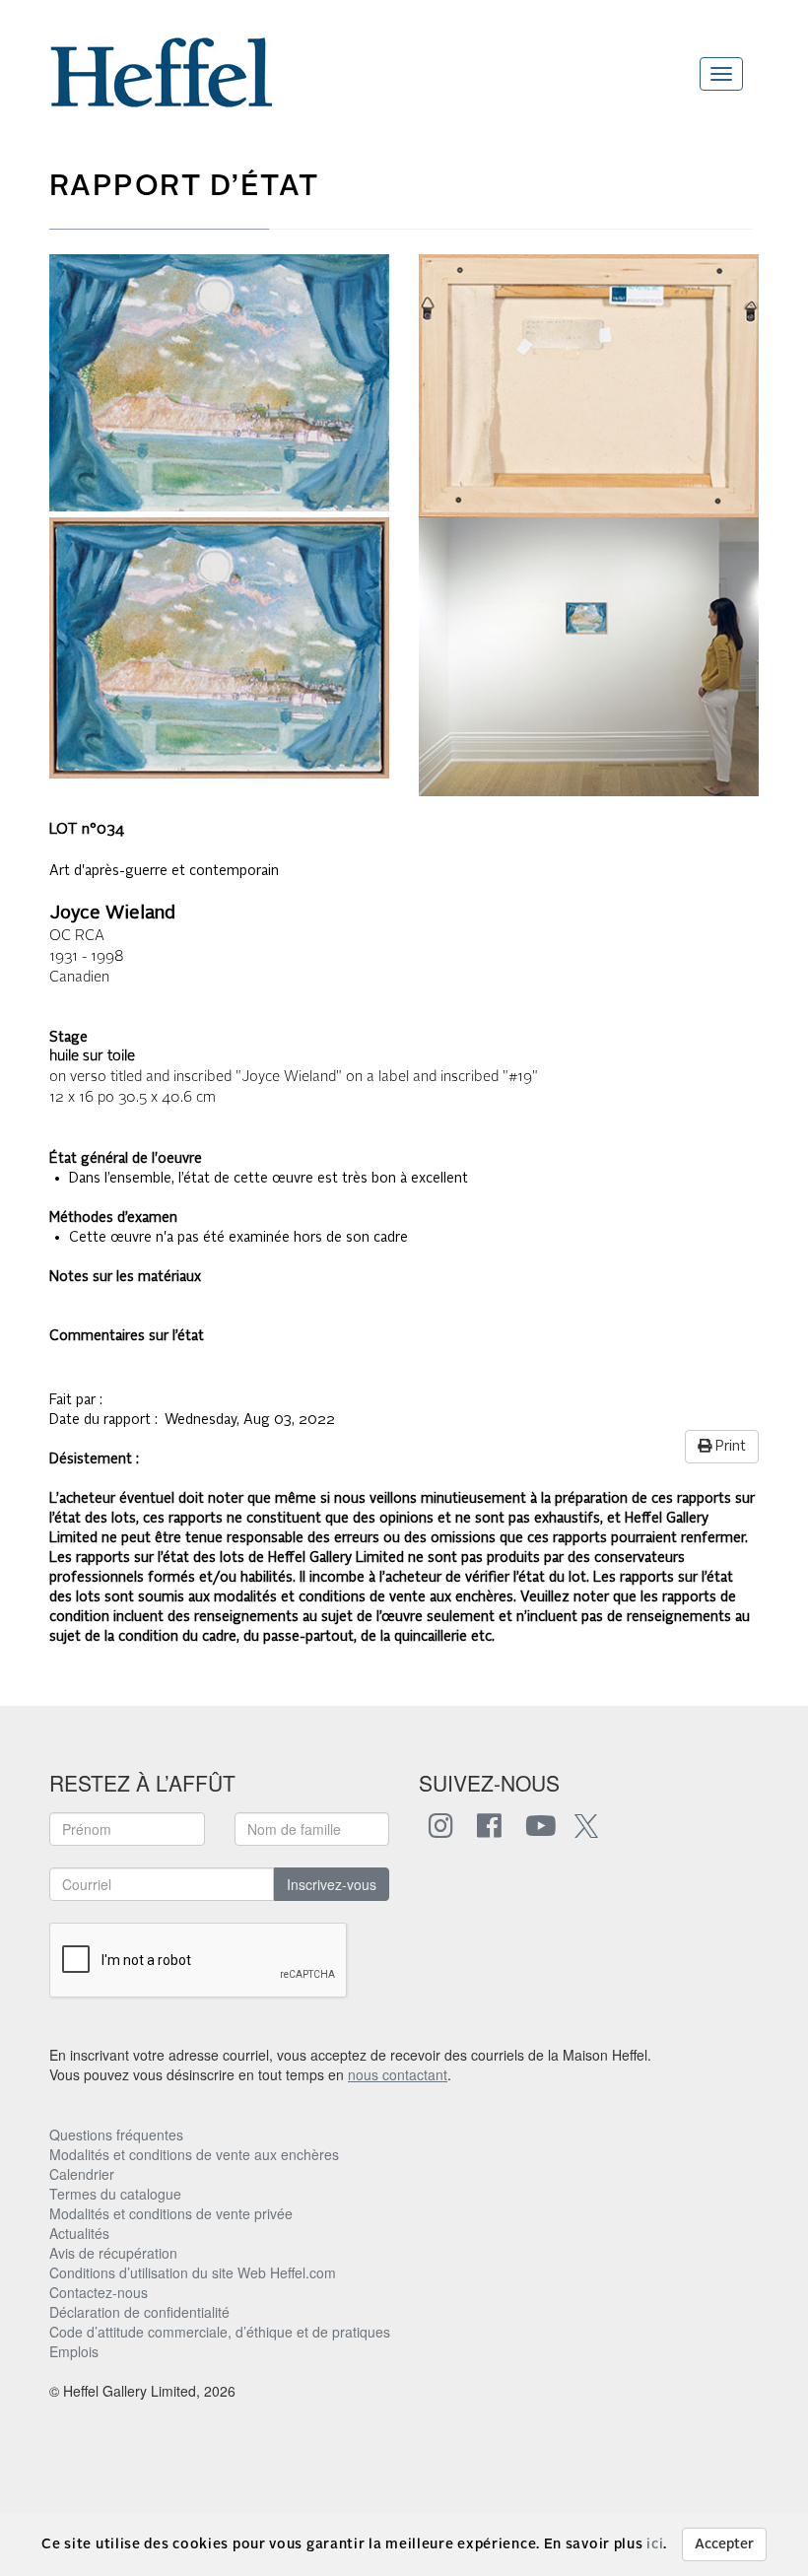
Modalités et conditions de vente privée (171, 2213)
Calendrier (82, 2174)
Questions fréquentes (116, 2135)
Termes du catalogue (115, 2194)
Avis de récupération (113, 2253)
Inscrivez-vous (332, 1884)
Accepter (724, 2544)
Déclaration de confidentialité (139, 2312)
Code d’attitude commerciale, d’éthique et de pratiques (220, 2332)
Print (729, 1447)
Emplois (74, 2351)
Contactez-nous (99, 2292)
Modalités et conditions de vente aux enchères (194, 2154)
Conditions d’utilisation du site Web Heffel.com (193, 2272)
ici (655, 2544)
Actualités (79, 2233)
